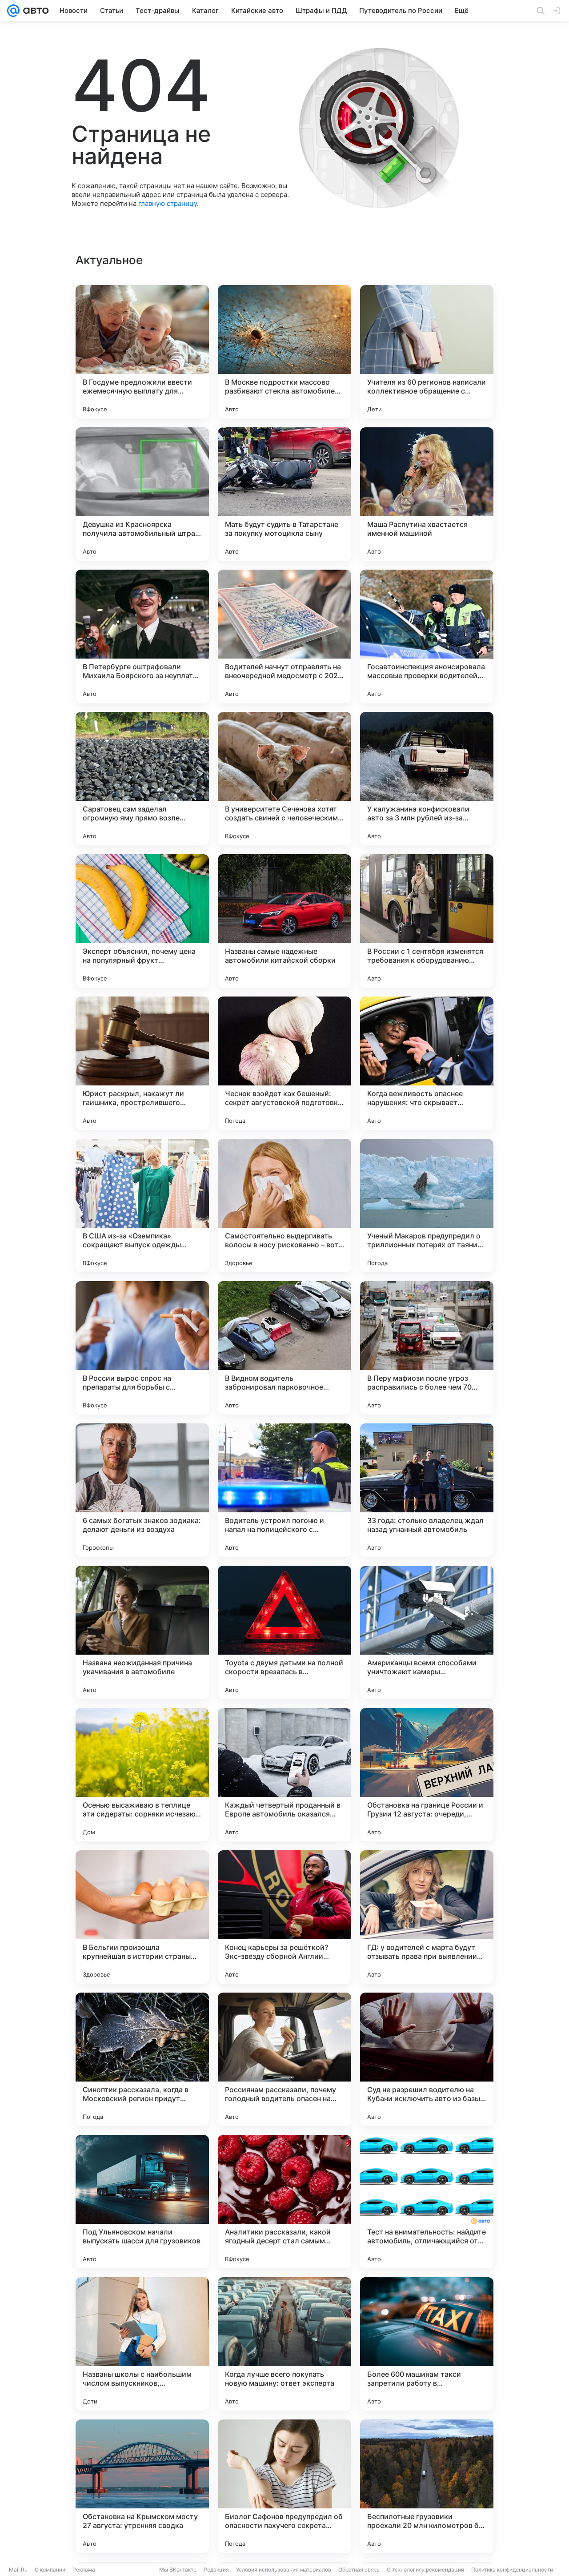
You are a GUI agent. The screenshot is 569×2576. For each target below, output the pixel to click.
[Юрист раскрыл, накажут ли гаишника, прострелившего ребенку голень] (142, 1063)
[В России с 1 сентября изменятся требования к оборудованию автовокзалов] (427, 921)
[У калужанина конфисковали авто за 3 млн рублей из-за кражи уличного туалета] (427, 779)
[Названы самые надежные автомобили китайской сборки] (284, 921)
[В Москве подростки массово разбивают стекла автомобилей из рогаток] (284, 352)
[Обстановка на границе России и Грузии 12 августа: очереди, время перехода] (427, 1775)
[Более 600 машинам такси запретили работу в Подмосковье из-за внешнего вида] (427, 2344)
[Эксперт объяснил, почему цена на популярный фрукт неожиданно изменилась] (142, 921)
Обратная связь (359, 2570)
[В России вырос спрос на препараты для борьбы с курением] (142, 1348)
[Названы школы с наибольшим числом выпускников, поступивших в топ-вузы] (142, 2344)
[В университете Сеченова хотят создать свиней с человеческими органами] (284, 779)
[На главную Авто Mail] (34, 11)
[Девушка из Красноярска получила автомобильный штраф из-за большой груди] (142, 494)
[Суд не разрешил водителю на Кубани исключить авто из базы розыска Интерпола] (427, 2059)
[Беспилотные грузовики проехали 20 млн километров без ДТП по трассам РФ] (427, 2486)
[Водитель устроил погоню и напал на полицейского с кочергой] (284, 1490)
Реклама (84, 2570)
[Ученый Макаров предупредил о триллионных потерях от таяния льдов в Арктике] (427, 1206)
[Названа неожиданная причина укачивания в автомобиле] (142, 1632)
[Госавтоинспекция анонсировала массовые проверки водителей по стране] (427, 636)
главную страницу (168, 203)
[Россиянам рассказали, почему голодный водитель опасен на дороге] (284, 2059)
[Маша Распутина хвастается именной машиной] (427, 494)
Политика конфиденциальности (512, 2570)
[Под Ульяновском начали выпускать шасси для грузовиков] (142, 2202)
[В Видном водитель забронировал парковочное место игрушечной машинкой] (284, 1348)
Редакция (216, 2570)
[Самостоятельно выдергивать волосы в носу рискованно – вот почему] (284, 1206)
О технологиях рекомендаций (425, 2570)
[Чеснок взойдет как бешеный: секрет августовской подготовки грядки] (284, 1063)
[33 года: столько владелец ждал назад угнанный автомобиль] (427, 1490)
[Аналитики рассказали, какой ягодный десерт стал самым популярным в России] (284, 2202)
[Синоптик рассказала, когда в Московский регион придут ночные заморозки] (142, 2059)
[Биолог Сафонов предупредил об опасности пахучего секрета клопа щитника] (284, 2486)
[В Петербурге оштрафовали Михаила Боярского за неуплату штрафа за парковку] (142, 636)
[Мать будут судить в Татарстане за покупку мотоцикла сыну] (284, 494)
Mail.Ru (18, 2570)
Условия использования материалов (284, 2570)
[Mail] (13, 11)
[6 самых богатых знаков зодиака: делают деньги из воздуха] (142, 1490)
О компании (50, 2570)
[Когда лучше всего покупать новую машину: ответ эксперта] (284, 2344)
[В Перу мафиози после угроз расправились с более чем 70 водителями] (427, 1348)
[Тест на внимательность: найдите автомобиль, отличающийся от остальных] (427, 2202)
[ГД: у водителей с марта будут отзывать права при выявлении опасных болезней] (427, 1917)
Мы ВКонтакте (178, 2570)
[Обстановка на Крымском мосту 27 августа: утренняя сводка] (142, 2486)
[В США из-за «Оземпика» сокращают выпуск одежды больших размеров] (142, 1206)
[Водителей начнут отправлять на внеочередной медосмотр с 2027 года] (284, 636)
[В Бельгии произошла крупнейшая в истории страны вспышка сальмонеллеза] (142, 1917)
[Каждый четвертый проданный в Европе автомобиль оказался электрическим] (284, 1775)
